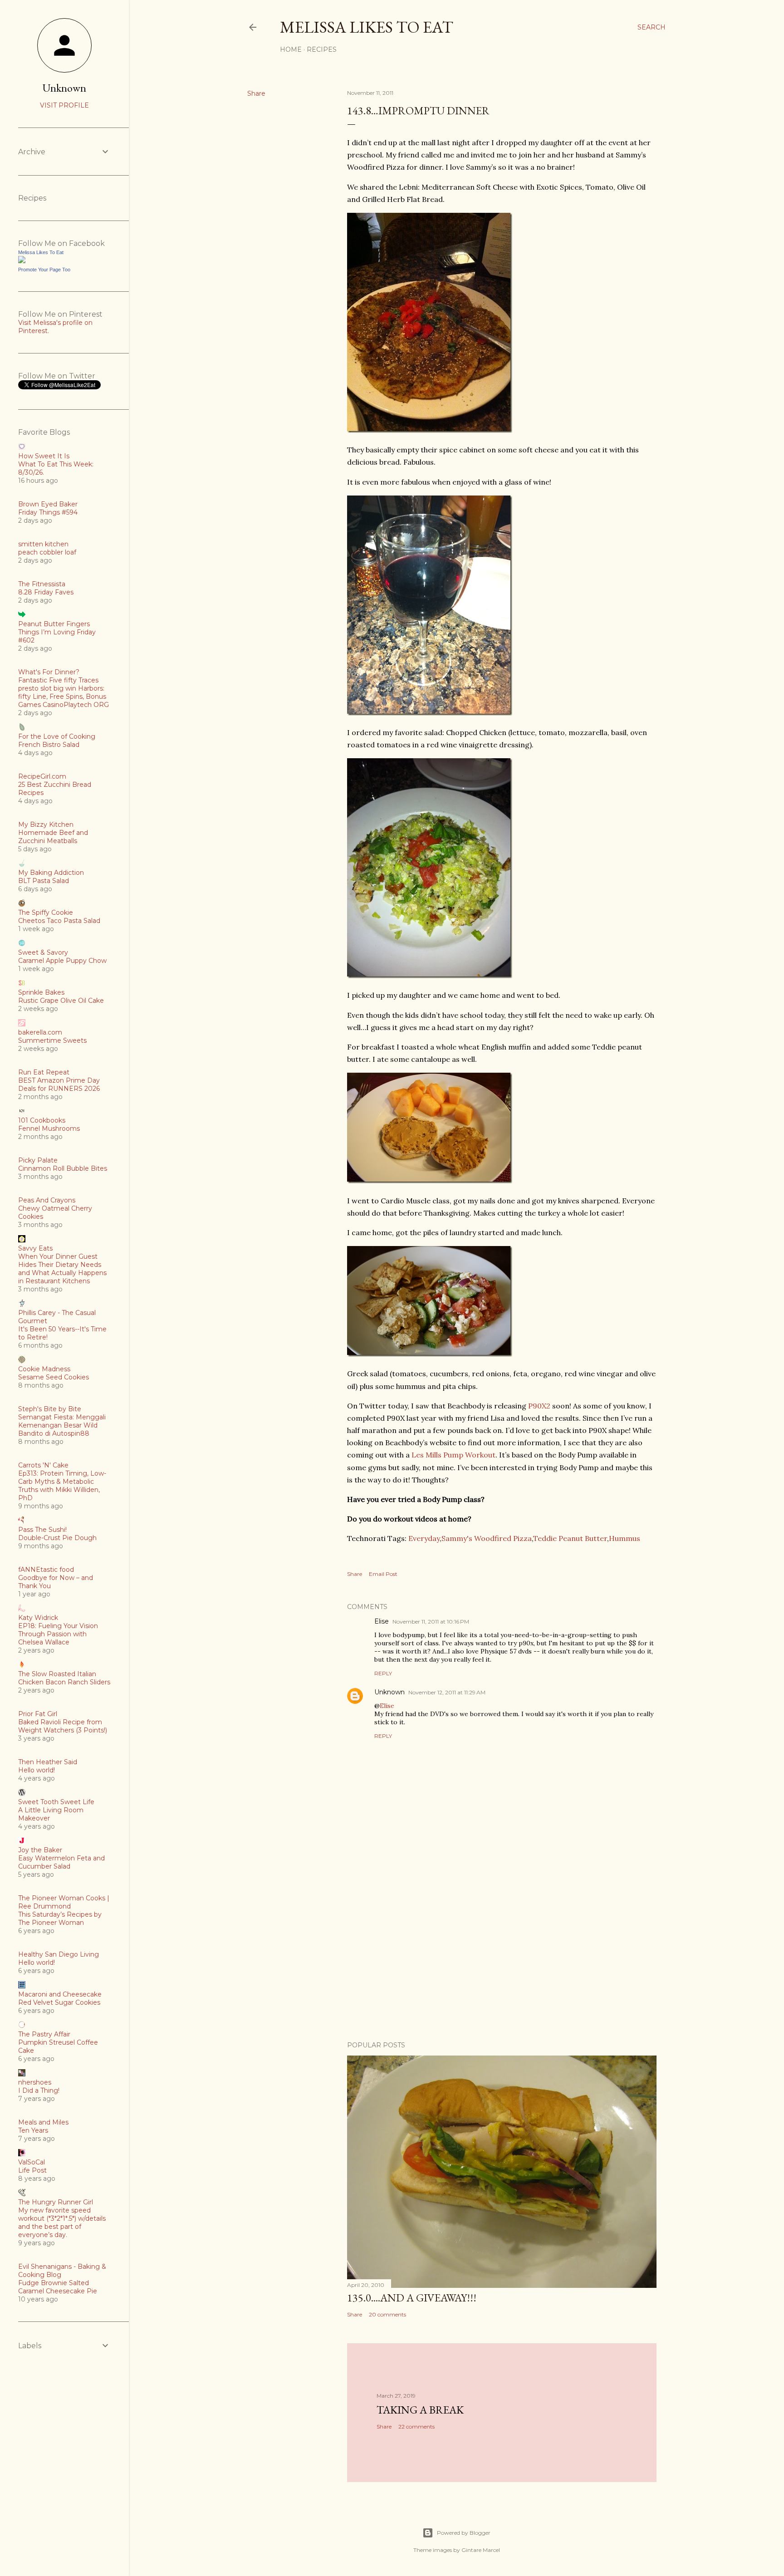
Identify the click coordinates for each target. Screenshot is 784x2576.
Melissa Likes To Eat (367, 27)
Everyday (424, 1538)
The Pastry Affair (44, 2034)
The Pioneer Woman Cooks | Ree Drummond (64, 1902)
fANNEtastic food (46, 1570)
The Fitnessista (42, 584)
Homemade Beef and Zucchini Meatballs (53, 837)
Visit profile (64, 105)
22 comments (416, 2426)
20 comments (387, 2314)
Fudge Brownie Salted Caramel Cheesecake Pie (58, 2287)
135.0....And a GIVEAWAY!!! (412, 2298)
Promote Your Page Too (44, 270)
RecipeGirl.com (42, 776)
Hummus (625, 1538)
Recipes (322, 49)
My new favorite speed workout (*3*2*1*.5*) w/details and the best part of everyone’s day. (62, 2223)
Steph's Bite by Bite (50, 1409)
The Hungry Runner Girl (56, 2202)
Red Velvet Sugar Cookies (59, 2002)
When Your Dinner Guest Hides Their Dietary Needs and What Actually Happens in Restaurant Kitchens (62, 1269)
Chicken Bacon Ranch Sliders (64, 1682)
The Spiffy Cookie (46, 913)
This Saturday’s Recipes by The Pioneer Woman (60, 1919)
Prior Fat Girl (38, 1714)
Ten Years (33, 2130)
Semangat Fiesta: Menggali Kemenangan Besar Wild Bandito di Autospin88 (62, 1425)
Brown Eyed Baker (48, 504)
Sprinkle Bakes (41, 992)
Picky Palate (38, 1160)
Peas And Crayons (47, 1200)
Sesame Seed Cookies (54, 1377)
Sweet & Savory (43, 952)
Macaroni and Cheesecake (60, 1994)
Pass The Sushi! (42, 1530)
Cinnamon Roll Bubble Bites (63, 1168)
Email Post (383, 1574)
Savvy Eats (35, 1248)
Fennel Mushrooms (49, 1129)
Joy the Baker (40, 1850)
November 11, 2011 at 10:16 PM (431, 1622)
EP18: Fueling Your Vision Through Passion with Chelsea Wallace (58, 1634)
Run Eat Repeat (44, 1072)
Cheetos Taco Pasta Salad (59, 921)
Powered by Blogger (464, 2533)
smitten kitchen (43, 544)
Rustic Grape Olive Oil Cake (61, 1001)
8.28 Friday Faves (46, 592)
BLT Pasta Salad (44, 881)
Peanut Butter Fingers (54, 624)
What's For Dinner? (49, 672)
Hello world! (37, 1770)
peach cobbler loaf (47, 552)
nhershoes (35, 2082)
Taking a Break (420, 2410)
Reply (383, 1673)
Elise (382, 1621)
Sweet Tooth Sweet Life (56, 1802)
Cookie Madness (44, 1369)
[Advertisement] (502, 1955)
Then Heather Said (48, 1762)
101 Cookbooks (42, 1120)
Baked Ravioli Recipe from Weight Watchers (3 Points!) (63, 1726)
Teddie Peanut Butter (570, 1538)
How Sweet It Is (44, 456)
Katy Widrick (38, 1618)
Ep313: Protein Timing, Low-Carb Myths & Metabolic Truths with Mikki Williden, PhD (62, 1486)
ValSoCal (32, 2162)
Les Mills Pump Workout (453, 1455)
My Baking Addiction (51, 873)
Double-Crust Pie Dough (57, 1538)
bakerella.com (40, 1032)
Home (291, 49)
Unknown (390, 1692)
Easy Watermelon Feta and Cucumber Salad (61, 1862)
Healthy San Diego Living (59, 1954)
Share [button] (256, 93)
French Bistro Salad (49, 745)
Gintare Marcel (481, 2550)
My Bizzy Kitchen (46, 824)
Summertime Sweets (52, 1040)
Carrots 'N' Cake (43, 1465)
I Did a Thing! (39, 2090)
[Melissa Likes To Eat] (22, 261)
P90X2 (539, 1406)
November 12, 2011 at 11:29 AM (447, 1692)
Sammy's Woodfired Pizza (487, 1538)
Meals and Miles (43, 2122)
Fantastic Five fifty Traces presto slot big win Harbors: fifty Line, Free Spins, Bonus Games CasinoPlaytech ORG (64, 692)
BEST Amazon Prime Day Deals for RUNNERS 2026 (59, 1084)
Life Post (32, 2170)
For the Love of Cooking (57, 736)
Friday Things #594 (48, 512)
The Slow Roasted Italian (57, 1674)
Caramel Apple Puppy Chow (62, 961)
